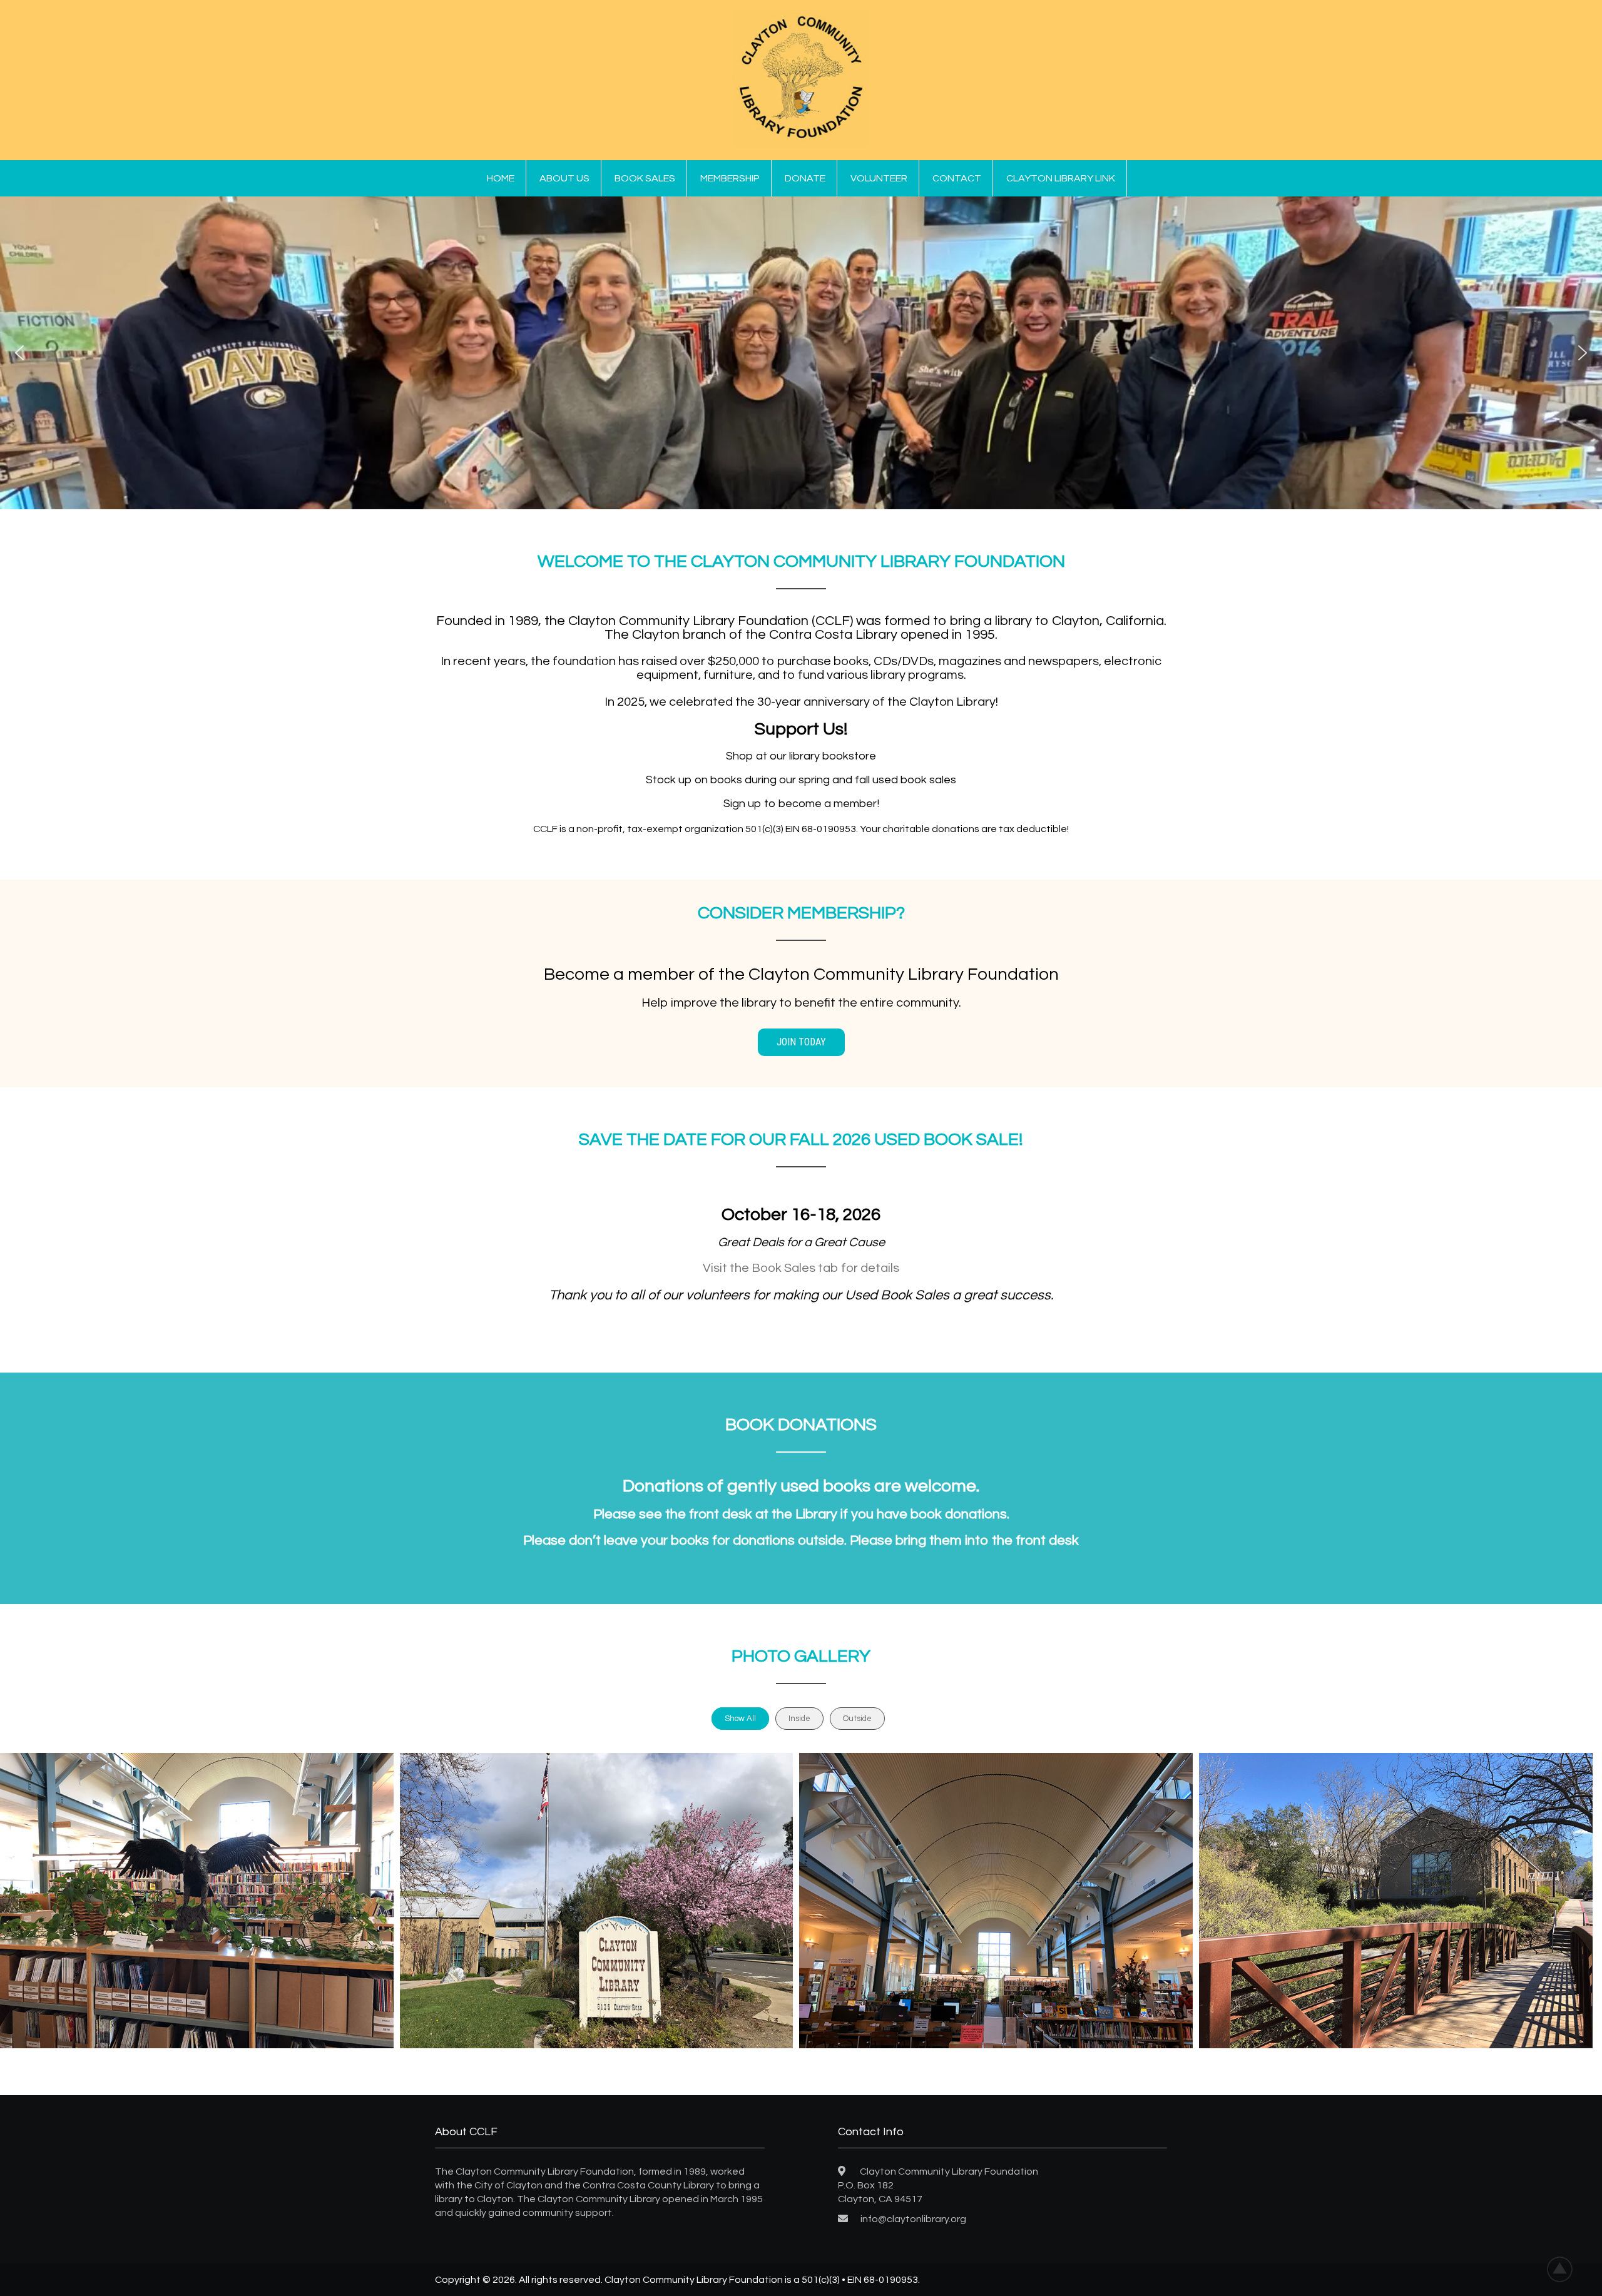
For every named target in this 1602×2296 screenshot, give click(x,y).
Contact (957, 178)
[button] (19, 353)
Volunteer (879, 178)
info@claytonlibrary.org (913, 2219)
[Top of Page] (1566, 2269)
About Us (564, 178)
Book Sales (645, 178)
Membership (730, 178)
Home (501, 178)
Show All (740, 1719)
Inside (799, 1719)
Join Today (801, 1042)
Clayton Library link (1061, 178)
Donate (805, 178)
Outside (857, 1719)
